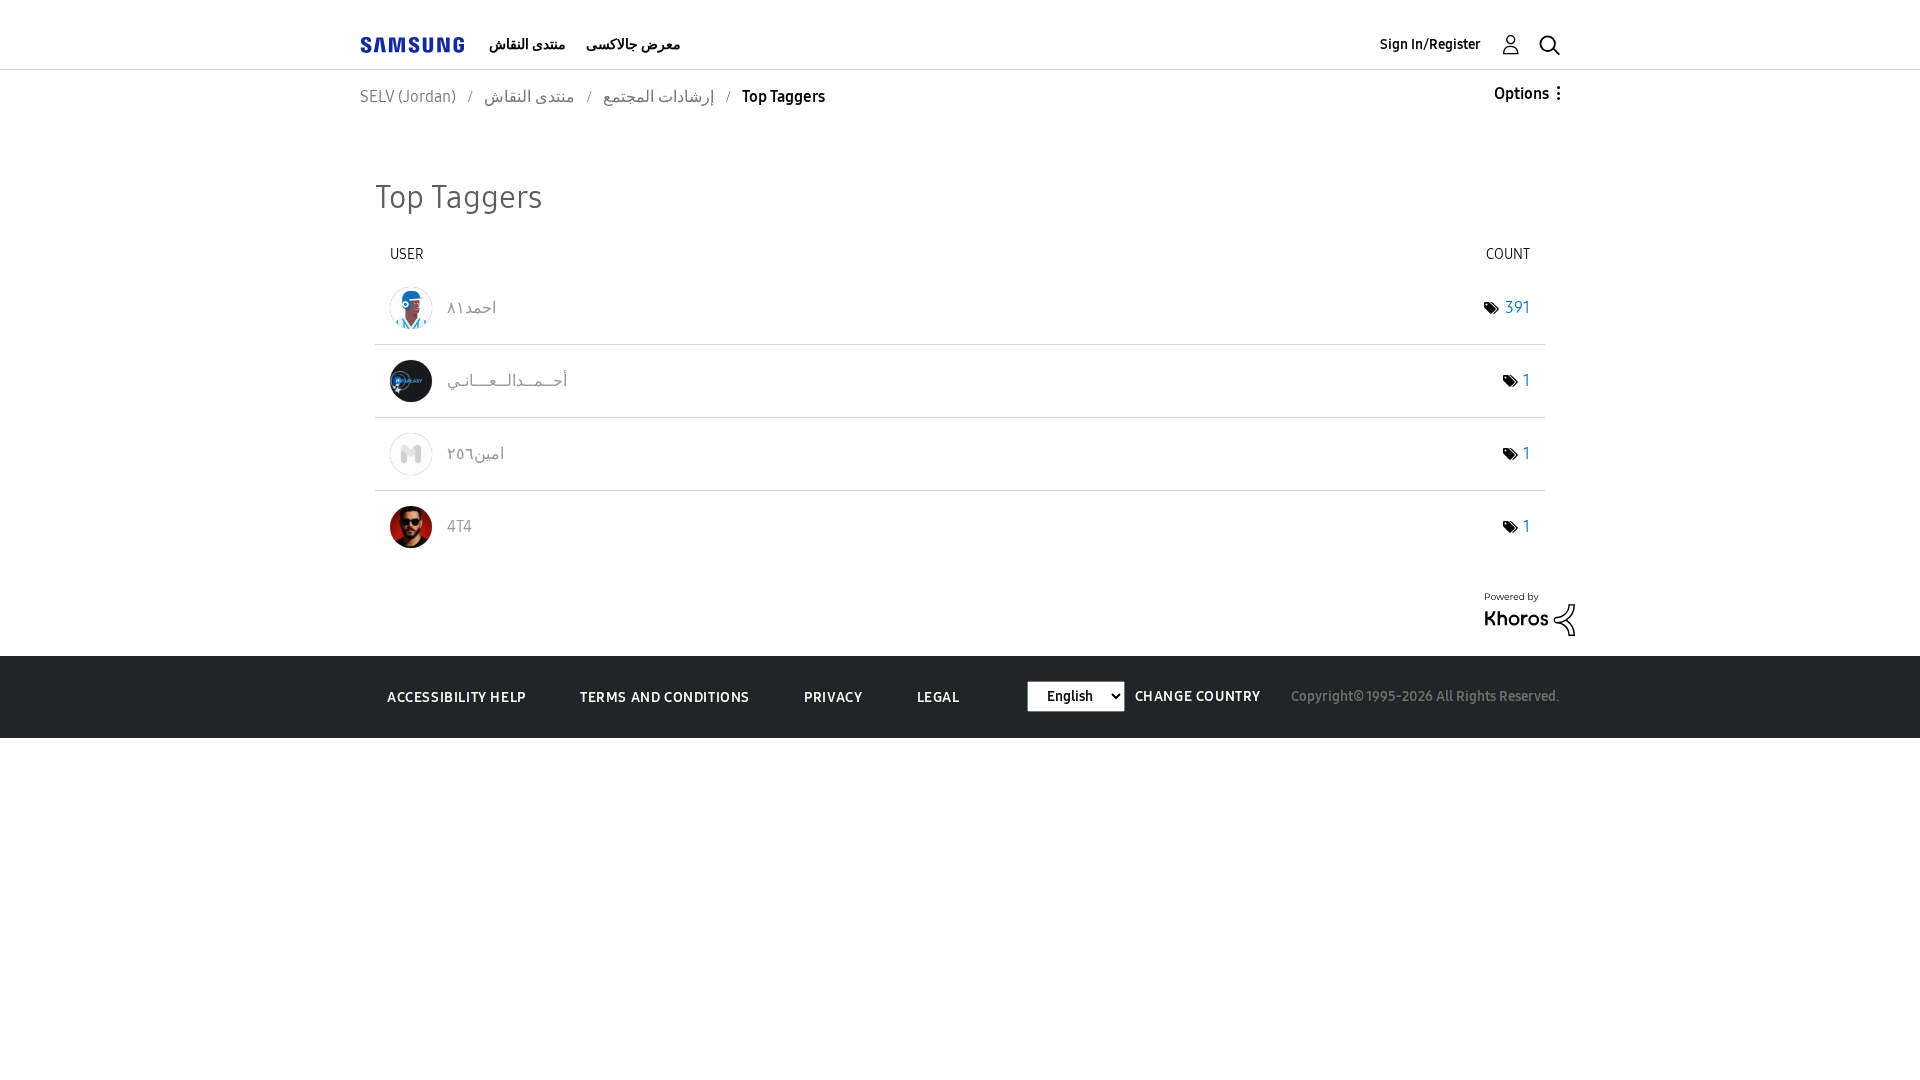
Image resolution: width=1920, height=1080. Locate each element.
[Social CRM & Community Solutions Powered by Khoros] (1530, 612)
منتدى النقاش (527, 44)
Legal (938, 697)
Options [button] (1521, 93)
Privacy (833, 697)
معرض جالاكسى (633, 44)
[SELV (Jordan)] (412, 44)
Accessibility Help (456, 697)
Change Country (1198, 696)
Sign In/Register (1430, 44)
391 (1517, 307)
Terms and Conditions (665, 697)
